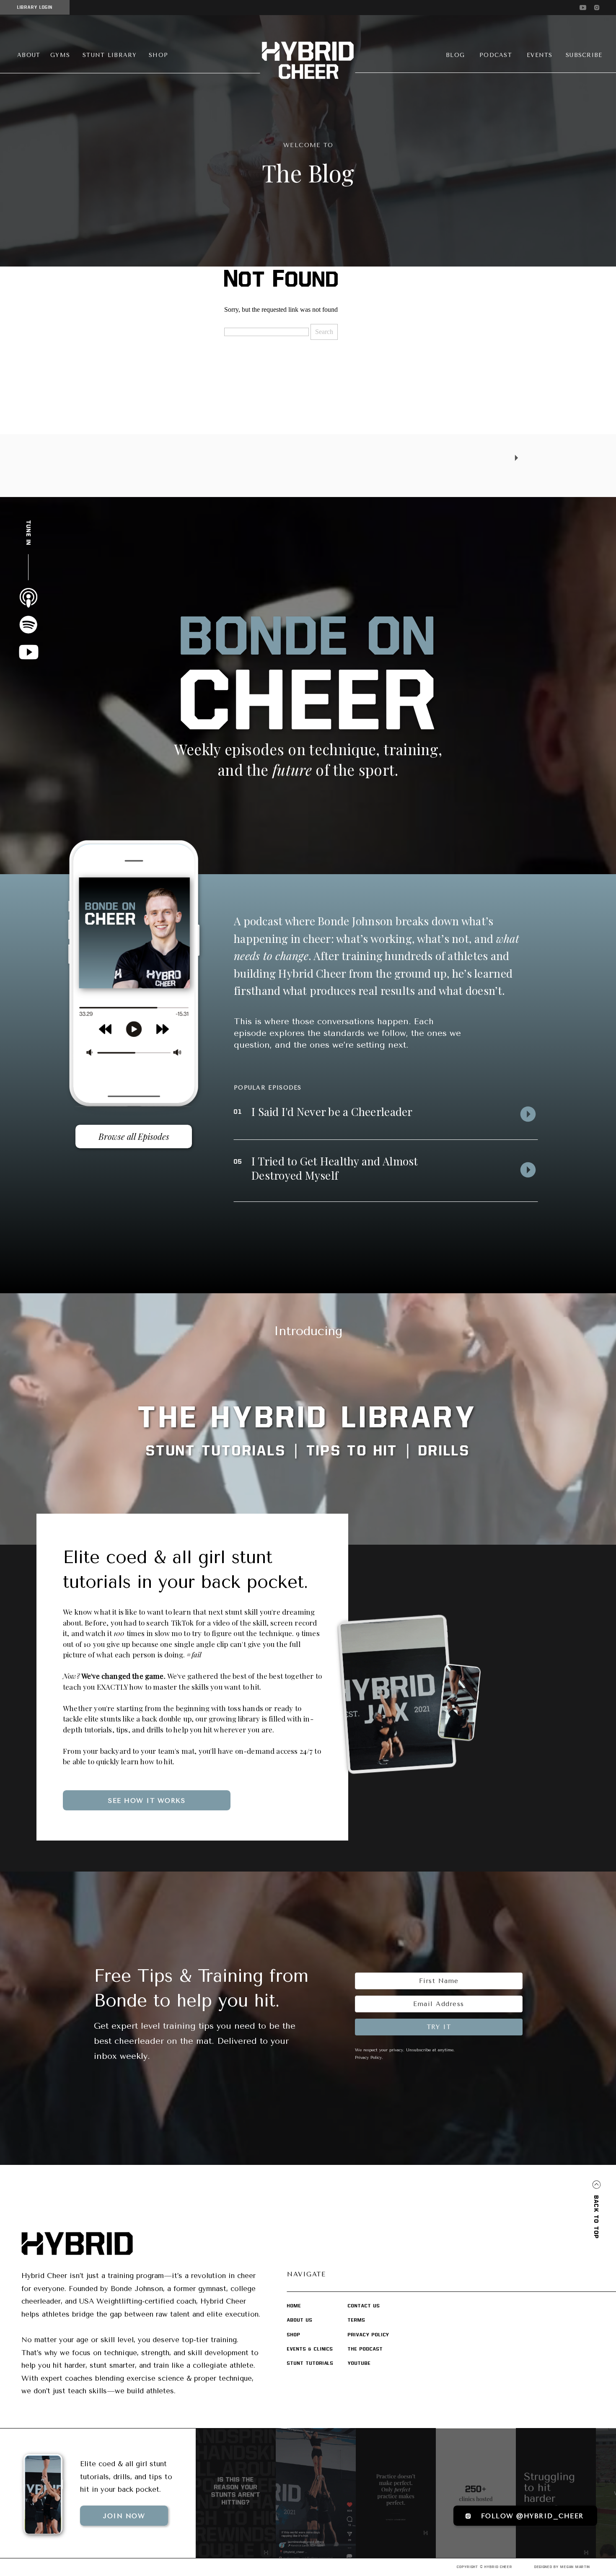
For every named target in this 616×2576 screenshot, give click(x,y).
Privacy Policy (368, 2058)
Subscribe (39, 1930)
